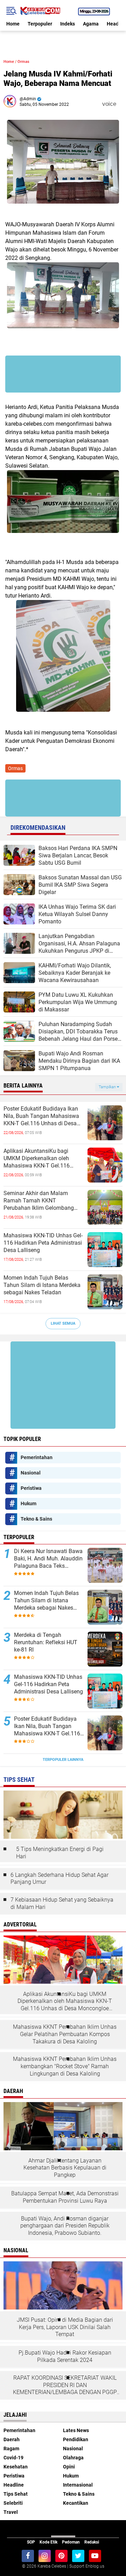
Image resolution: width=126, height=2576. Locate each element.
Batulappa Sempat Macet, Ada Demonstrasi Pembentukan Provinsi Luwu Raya (65, 2197)
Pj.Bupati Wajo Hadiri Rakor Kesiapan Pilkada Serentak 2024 (65, 2356)
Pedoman (71, 2542)
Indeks (68, 24)
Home (13, 24)
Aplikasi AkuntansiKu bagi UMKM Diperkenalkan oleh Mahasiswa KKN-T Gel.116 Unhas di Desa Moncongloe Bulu (44, 1158)
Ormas (23, 62)
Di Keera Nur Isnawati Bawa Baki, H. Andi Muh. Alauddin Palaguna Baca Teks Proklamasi (48, 1559)
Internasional (78, 2485)
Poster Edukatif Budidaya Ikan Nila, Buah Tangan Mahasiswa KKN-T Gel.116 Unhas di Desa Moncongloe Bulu (41, 1116)
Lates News (76, 2430)
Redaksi (92, 2542)
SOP (31, 2542)
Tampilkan (108, 1087)
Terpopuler (40, 24)
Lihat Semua (63, 1323)
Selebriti (13, 2503)
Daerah (12, 2439)
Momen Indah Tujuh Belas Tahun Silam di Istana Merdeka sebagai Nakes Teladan (42, 1285)
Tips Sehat (16, 2494)
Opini (69, 2467)
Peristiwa (31, 1488)
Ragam (11, 2449)
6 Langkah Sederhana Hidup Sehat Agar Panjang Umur (59, 1879)
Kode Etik (48, 2542)
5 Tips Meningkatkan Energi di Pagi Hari (60, 1853)
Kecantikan (76, 2503)
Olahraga (73, 2458)
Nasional (31, 1473)
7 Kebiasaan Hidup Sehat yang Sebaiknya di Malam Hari (62, 1903)
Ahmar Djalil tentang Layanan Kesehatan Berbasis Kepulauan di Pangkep (65, 2168)
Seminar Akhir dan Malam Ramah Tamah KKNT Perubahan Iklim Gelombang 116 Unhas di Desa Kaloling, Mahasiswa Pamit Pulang (39, 1201)
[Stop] (121, 104)
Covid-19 (13, 2458)
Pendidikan (76, 2439)
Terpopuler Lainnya (63, 1760)
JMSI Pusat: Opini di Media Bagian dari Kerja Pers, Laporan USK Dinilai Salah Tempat (65, 2327)
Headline (14, 2485)
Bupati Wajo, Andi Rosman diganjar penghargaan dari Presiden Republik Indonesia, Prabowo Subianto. (65, 2226)
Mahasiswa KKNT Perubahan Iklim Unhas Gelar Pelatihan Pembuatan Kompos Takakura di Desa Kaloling (65, 2034)
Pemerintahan (37, 1457)
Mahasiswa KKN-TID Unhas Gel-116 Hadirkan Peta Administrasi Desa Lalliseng (43, 1243)
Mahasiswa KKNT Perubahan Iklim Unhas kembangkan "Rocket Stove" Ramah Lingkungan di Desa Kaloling (65, 2066)
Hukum (29, 1503)
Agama (91, 24)
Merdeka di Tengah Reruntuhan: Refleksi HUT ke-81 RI (46, 1642)
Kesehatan (16, 2467)
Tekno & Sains (36, 1519)
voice (108, 104)
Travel (11, 2512)
